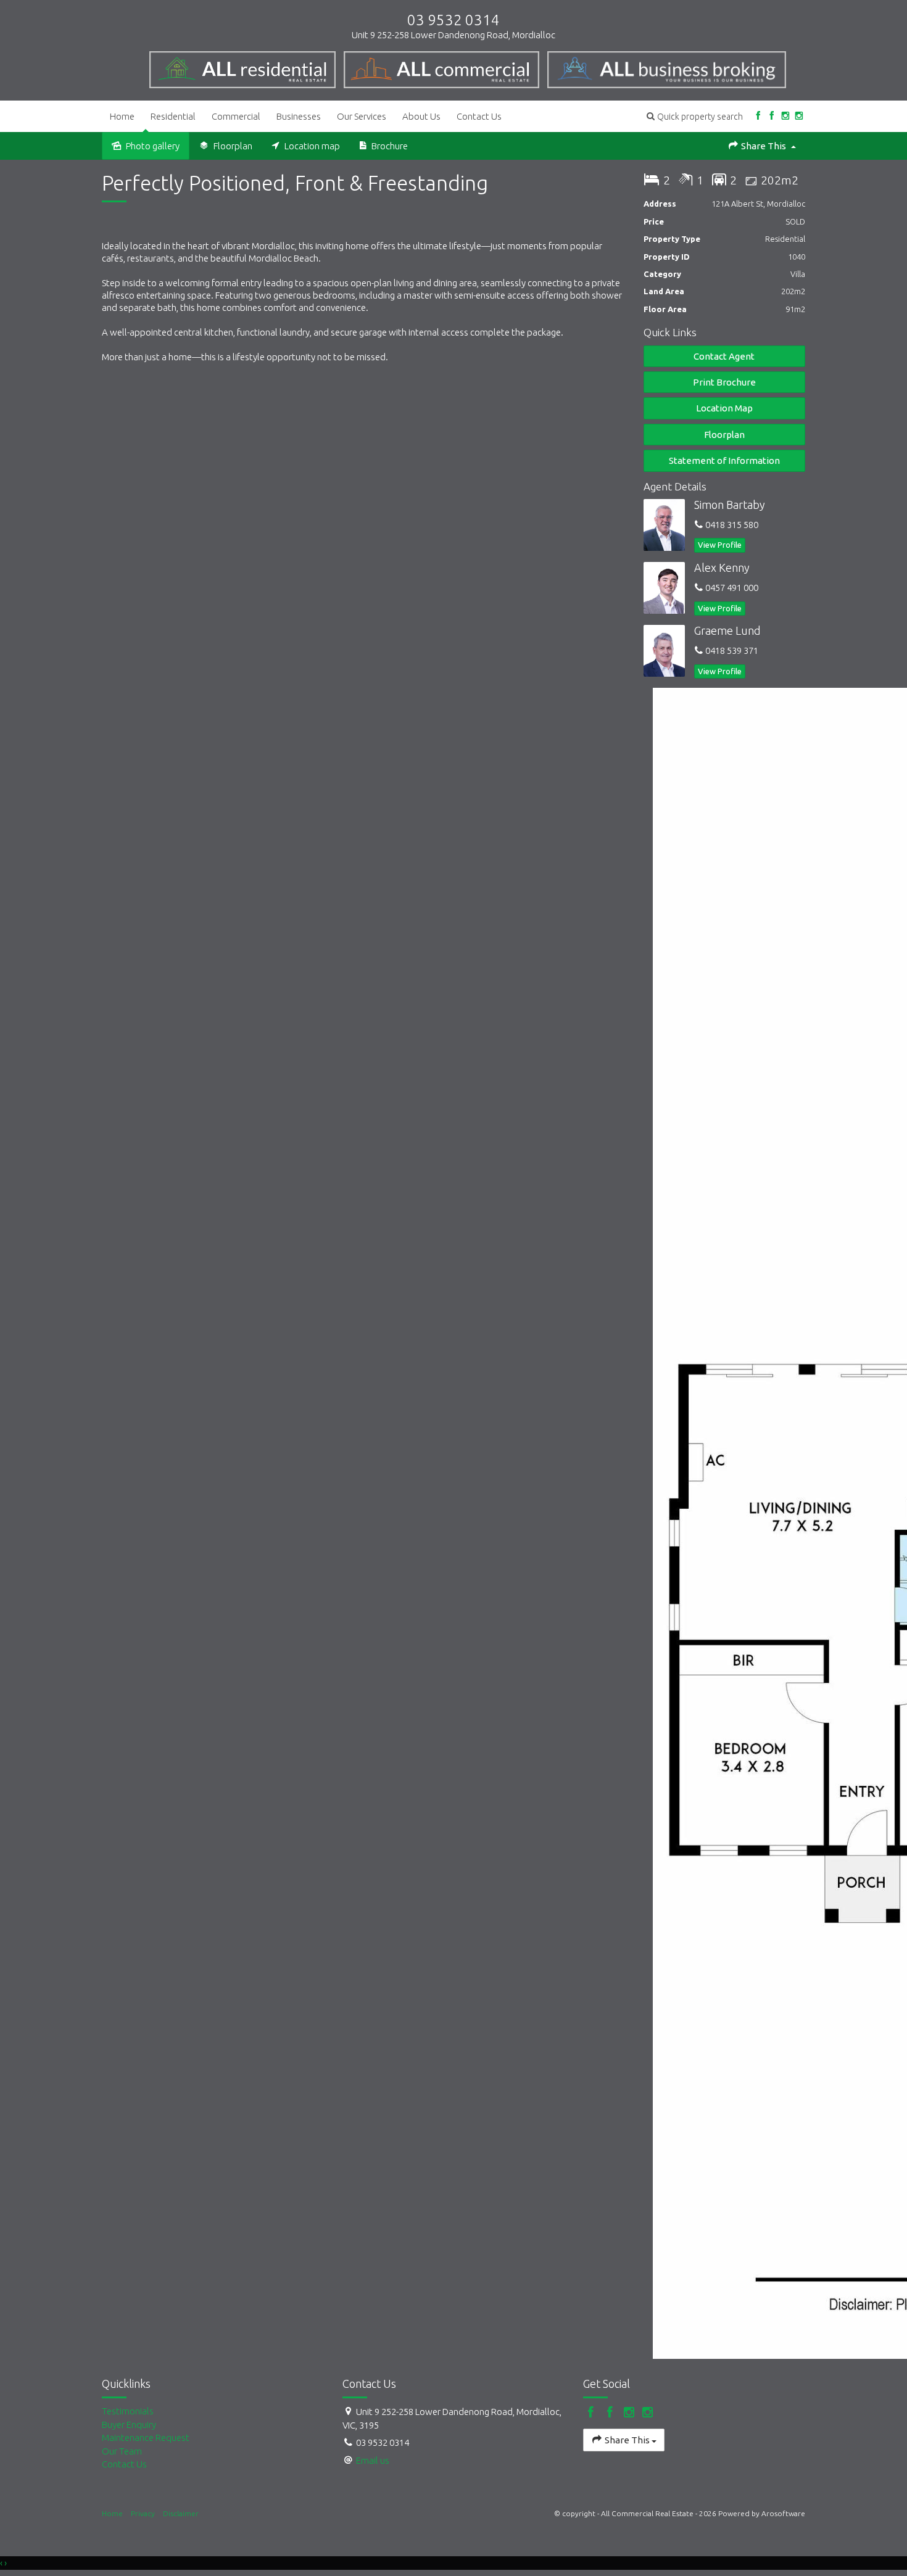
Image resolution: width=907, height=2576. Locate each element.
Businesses (299, 116)
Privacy (143, 2513)
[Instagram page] (785, 116)
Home (122, 116)
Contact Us (479, 116)
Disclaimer (181, 2513)
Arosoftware (783, 2513)
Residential (173, 116)
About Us (421, 116)
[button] (695, 116)
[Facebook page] (758, 116)
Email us (373, 2460)
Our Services (362, 116)
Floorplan (724, 435)
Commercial (236, 116)
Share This (764, 146)
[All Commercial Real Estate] (247, 67)
